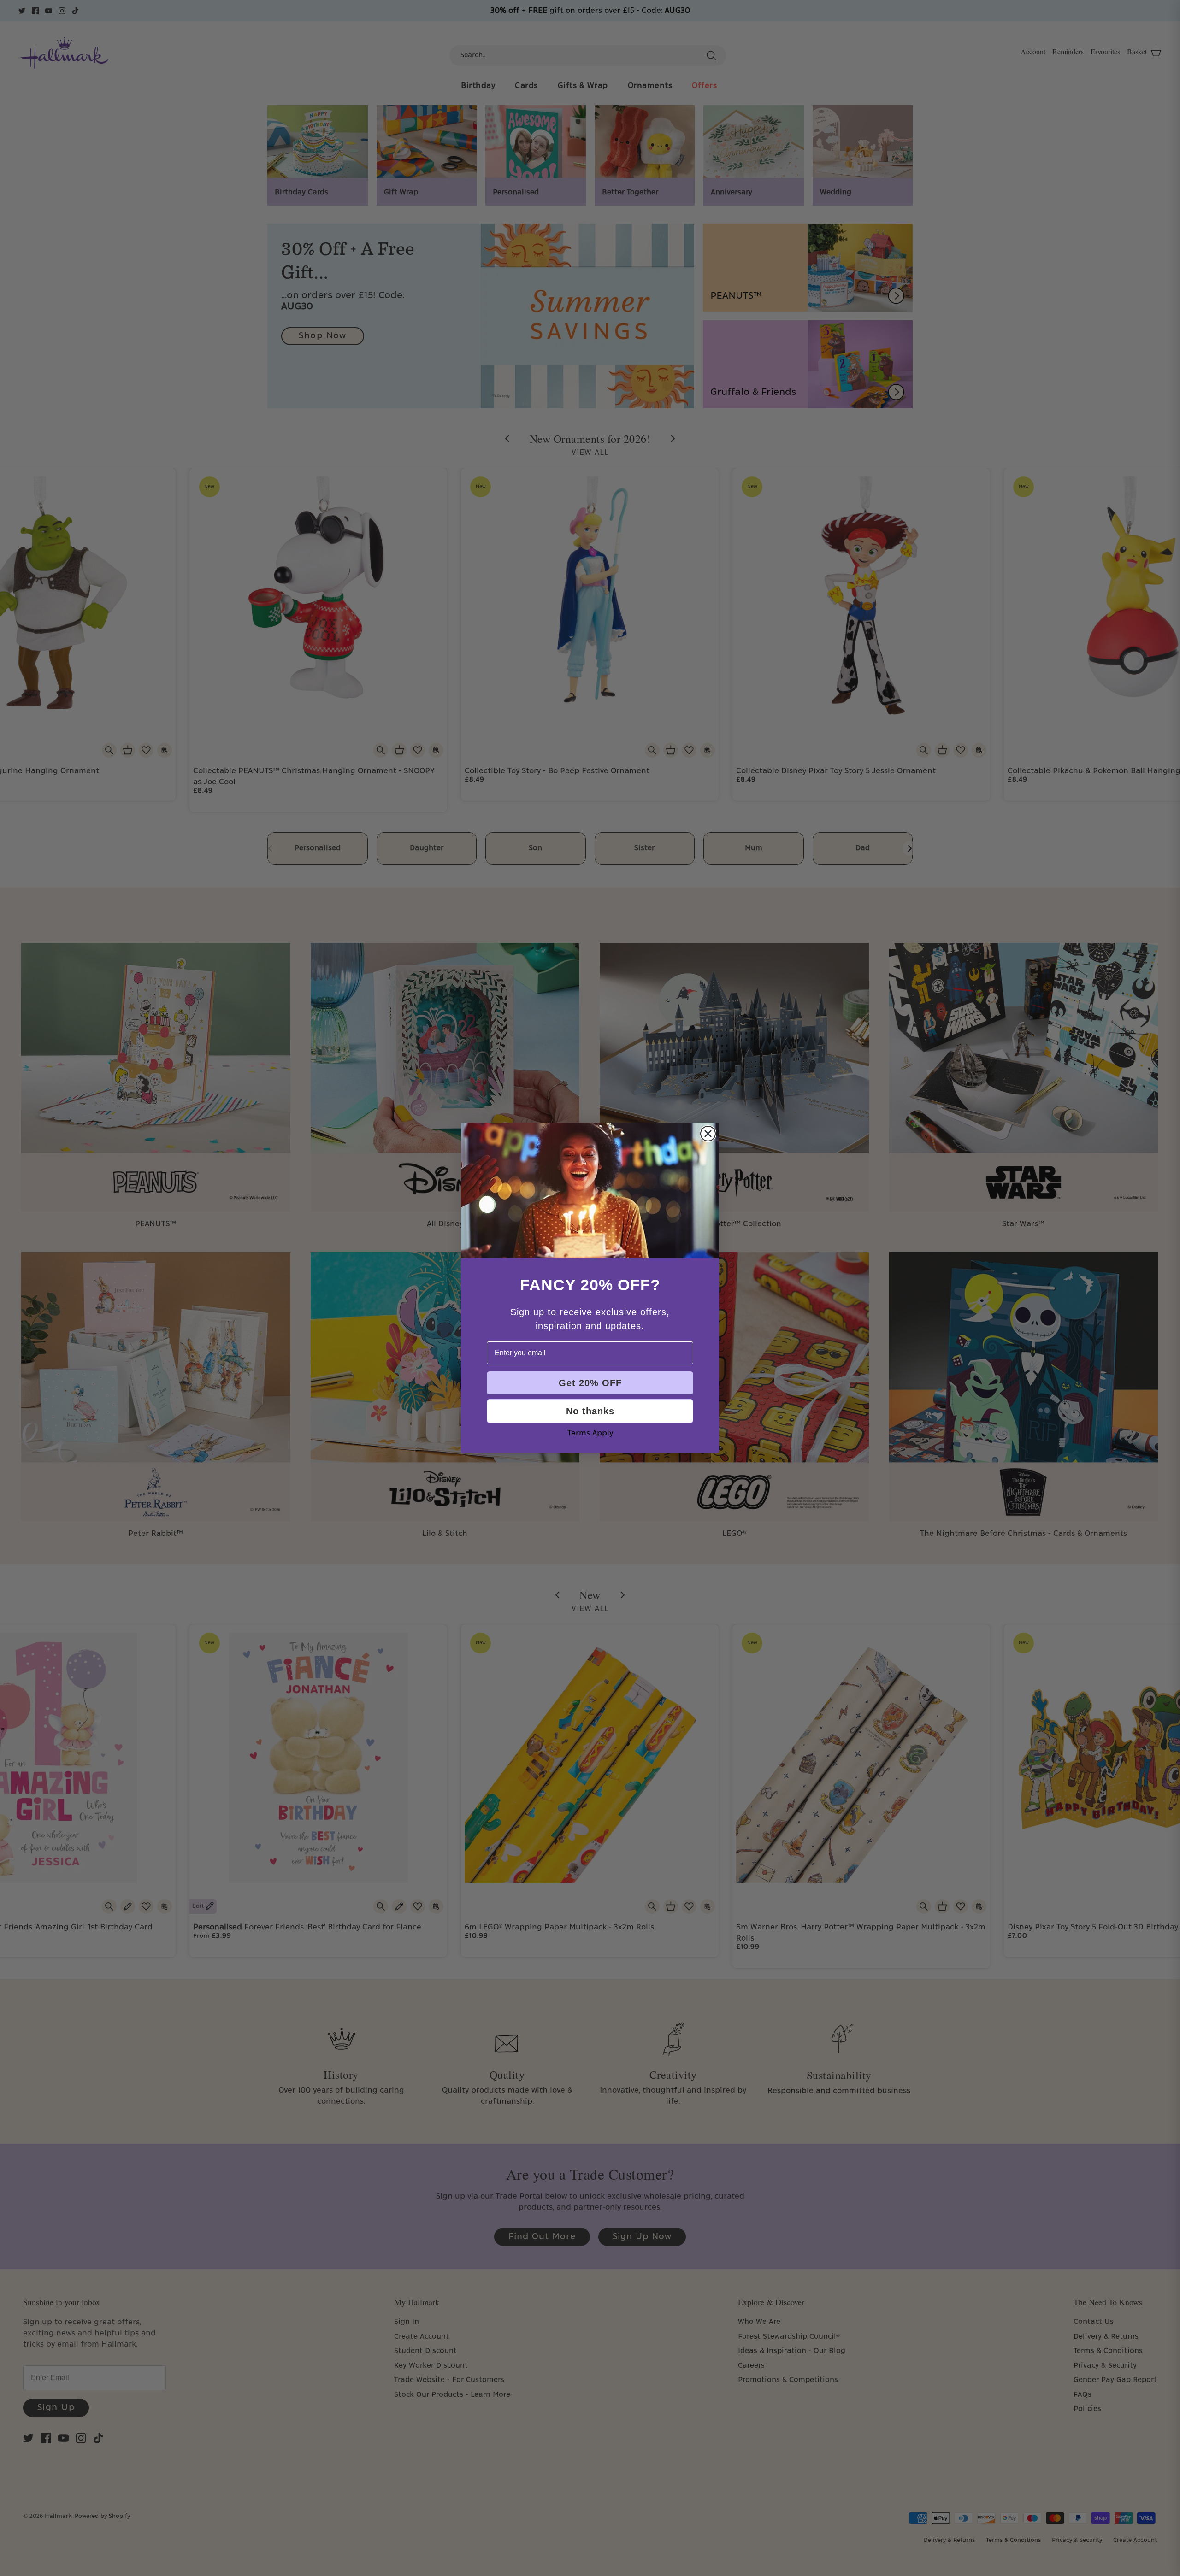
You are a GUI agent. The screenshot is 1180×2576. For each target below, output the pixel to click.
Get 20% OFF (590, 1383)
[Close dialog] (708, 1134)
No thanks (590, 1411)
